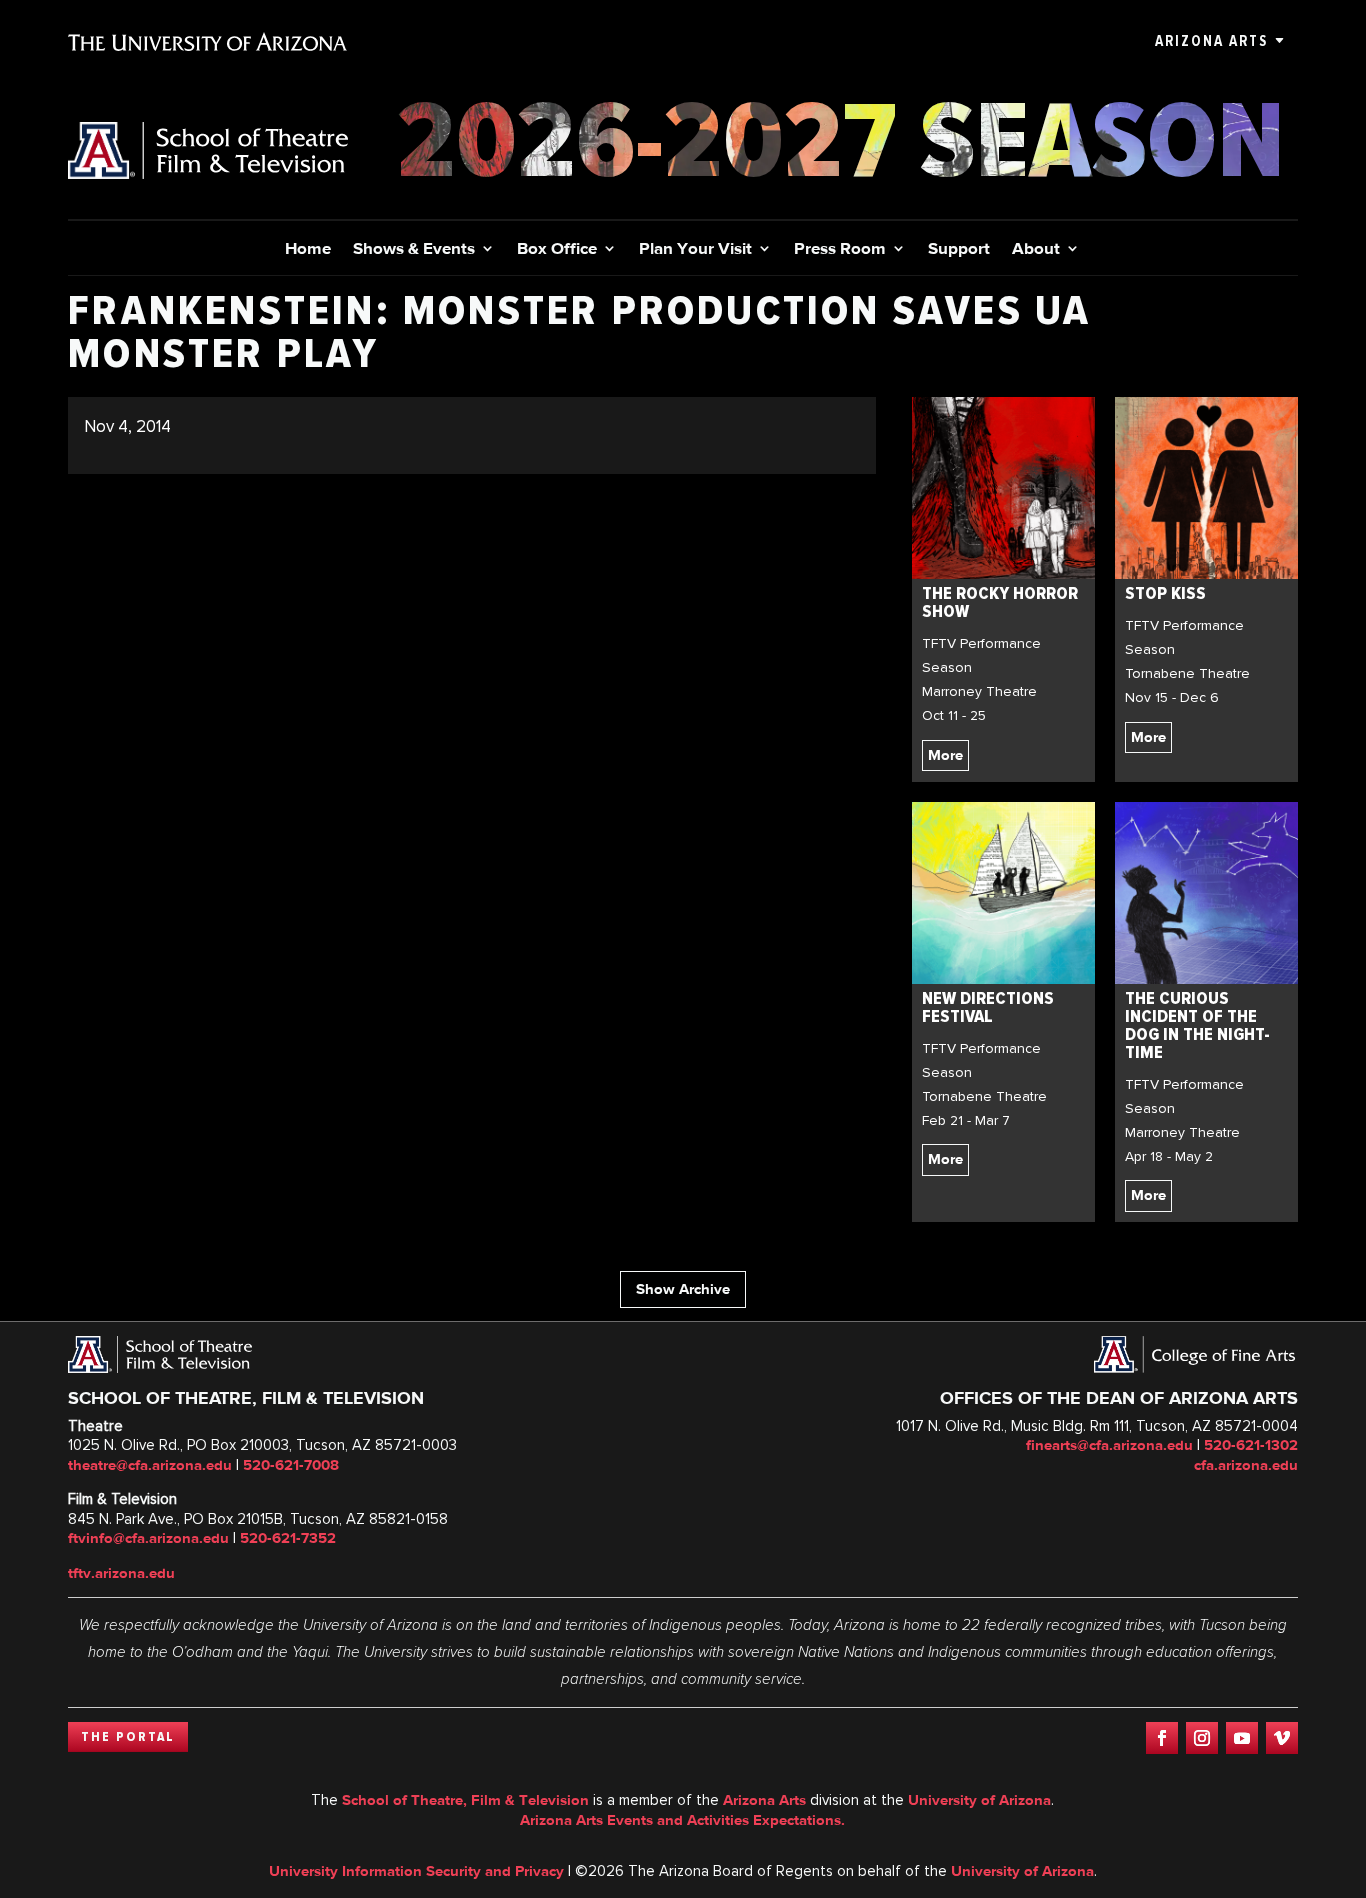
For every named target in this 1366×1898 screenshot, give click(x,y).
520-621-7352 (288, 1538)
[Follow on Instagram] (1202, 1738)
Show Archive (683, 1289)
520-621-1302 (1251, 1445)
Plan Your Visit (695, 249)
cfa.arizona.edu (1246, 1465)
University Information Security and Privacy (416, 1871)
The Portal (128, 1737)
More (945, 755)
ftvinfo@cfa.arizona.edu (148, 1538)
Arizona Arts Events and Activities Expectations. (682, 1820)
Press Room (840, 249)
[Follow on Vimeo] (1282, 1738)
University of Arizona (979, 1800)
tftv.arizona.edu (121, 1573)
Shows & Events (414, 249)
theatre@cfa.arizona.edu (150, 1465)
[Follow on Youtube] (1242, 1738)
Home (308, 249)
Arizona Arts (1211, 41)
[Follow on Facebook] (1162, 1738)
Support (959, 249)
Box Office (557, 249)
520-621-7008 (291, 1465)
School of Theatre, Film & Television (465, 1800)
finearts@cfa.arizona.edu (1109, 1445)
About (1036, 249)
